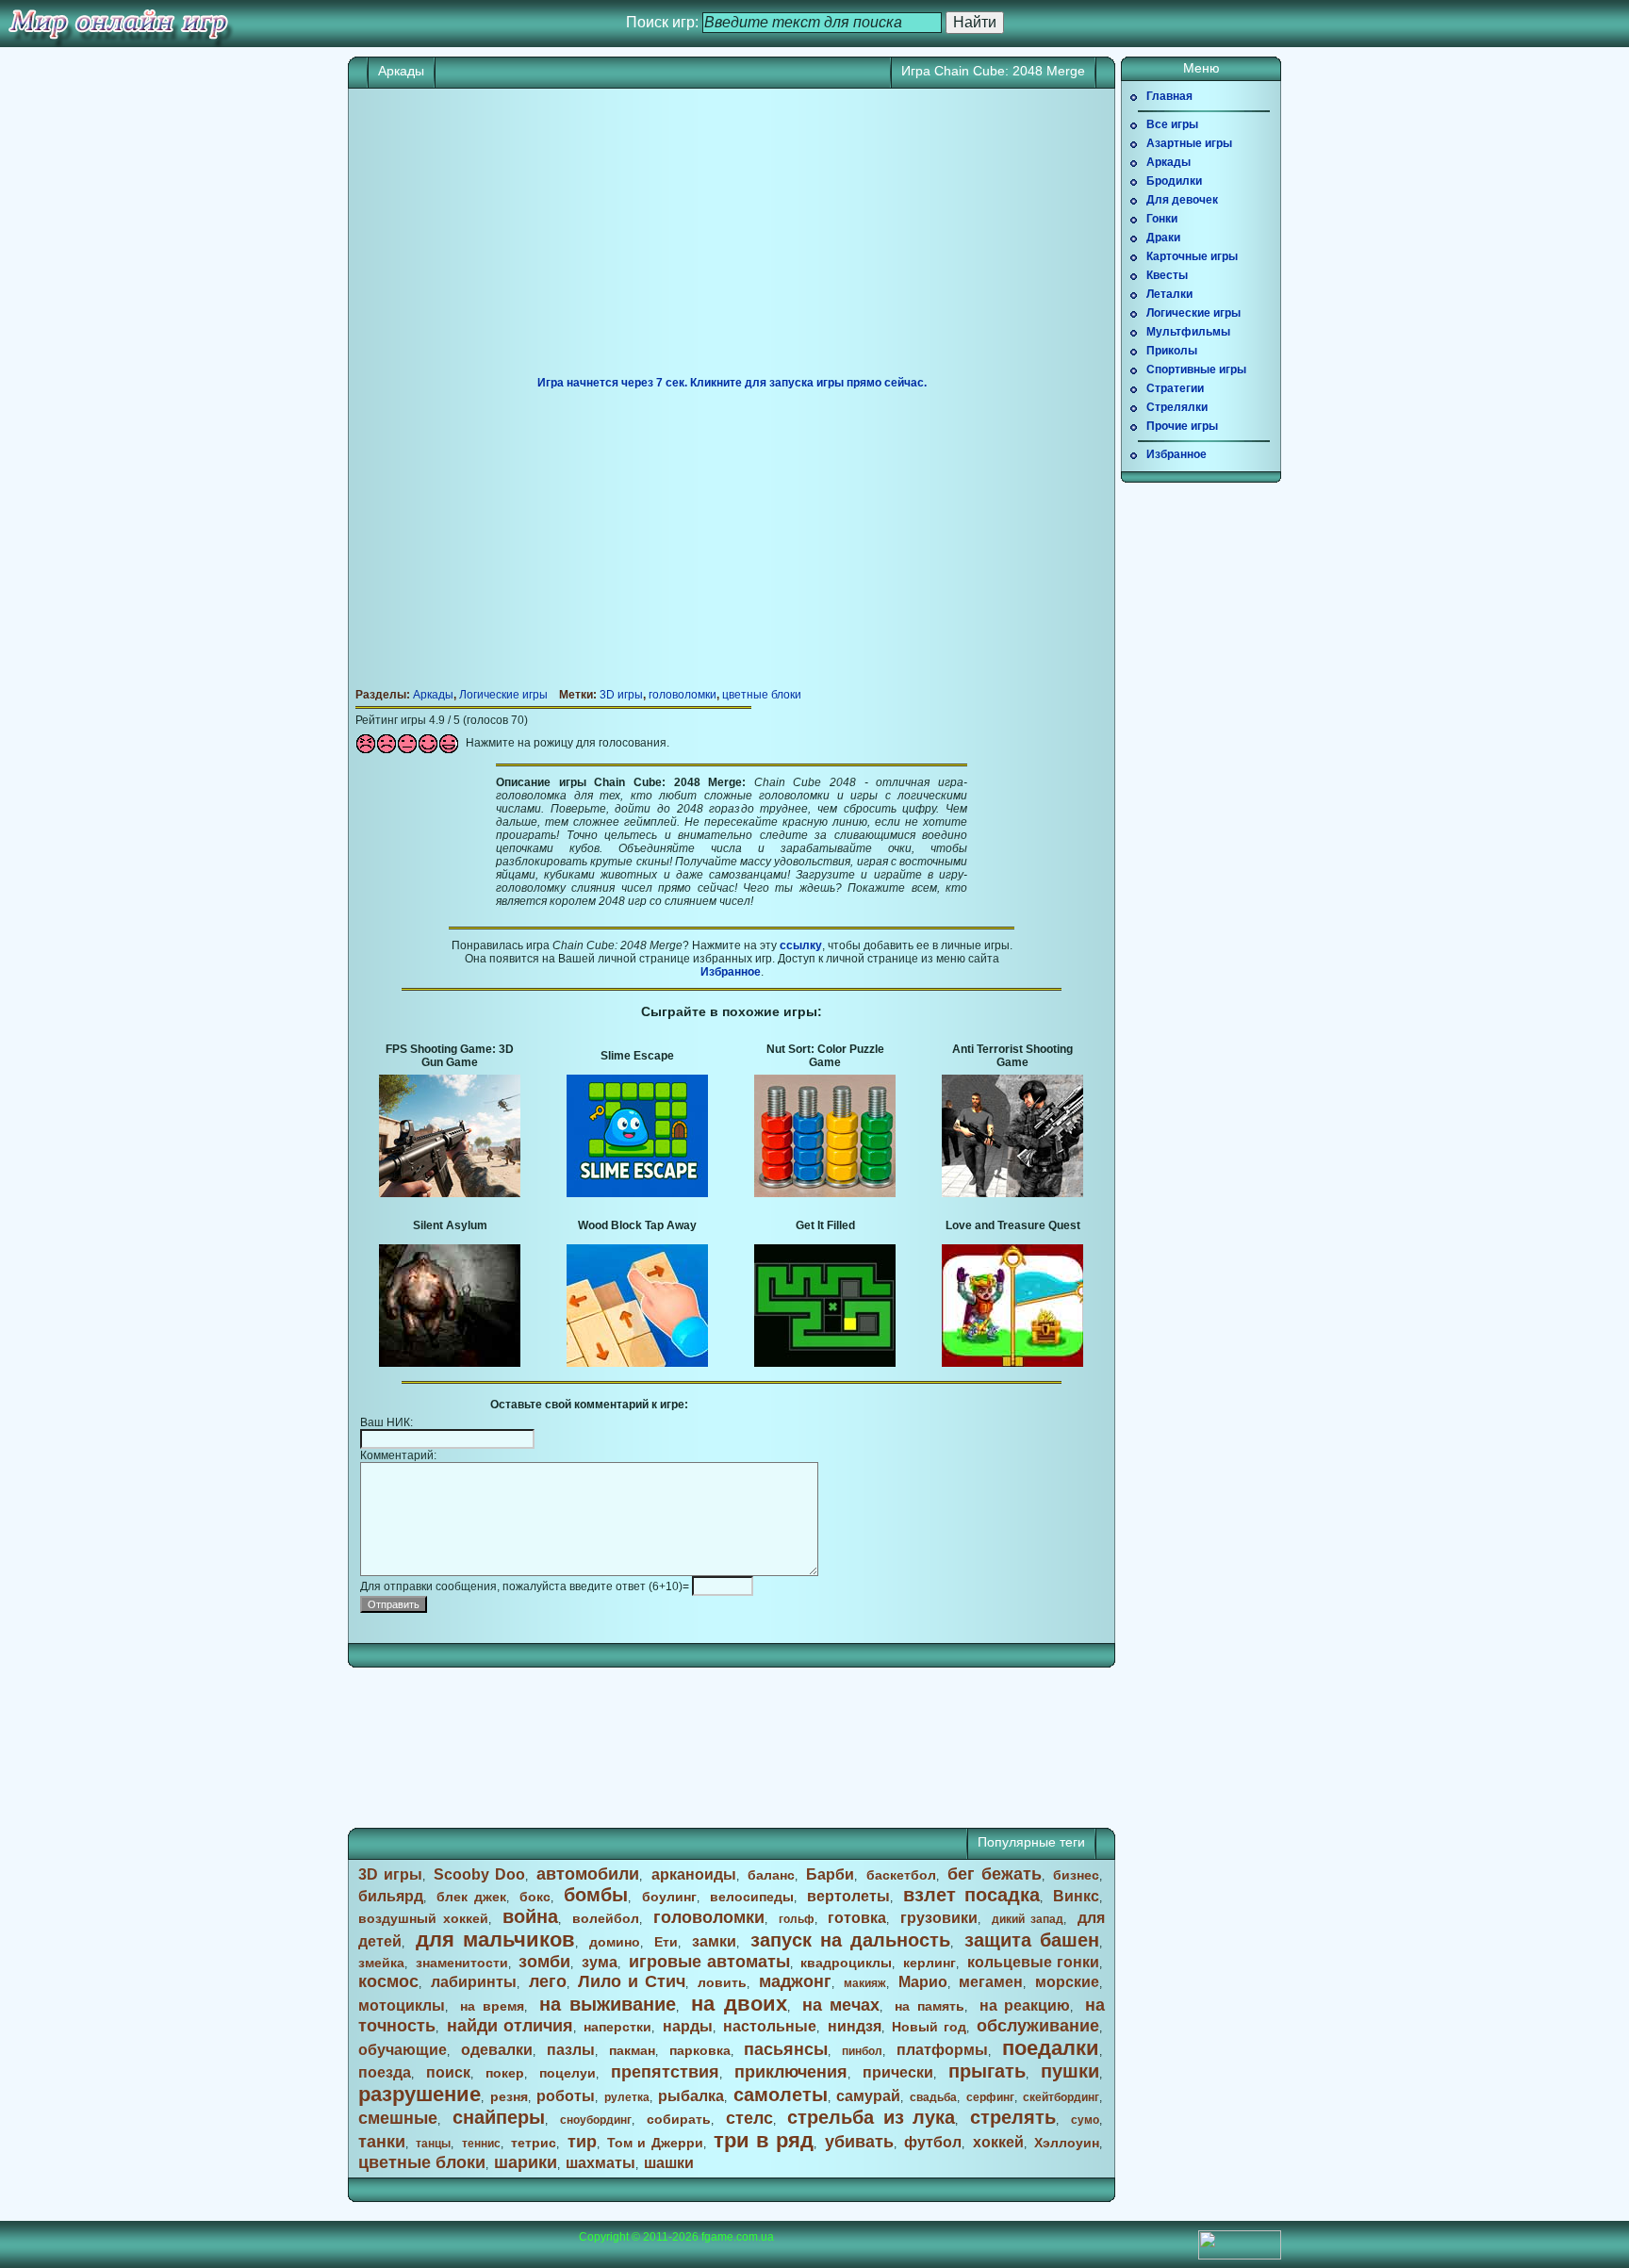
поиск (448, 2072)
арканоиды (694, 1874)
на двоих (739, 2004)
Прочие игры (1182, 426)
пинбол (862, 2051)
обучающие (403, 2050)
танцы (433, 2144)
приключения (791, 2072)
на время (492, 2006)
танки (382, 2142)
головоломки (683, 695)
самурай (868, 2096)
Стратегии (1175, 388)
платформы (942, 2050)
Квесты (1167, 275)
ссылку (801, 945)
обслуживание (1038, 2026)
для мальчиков (495, 1939)
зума (600, 1962)
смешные (398, 2118)
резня (509, 2096)
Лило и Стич (632, 1981)
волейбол (606, 1918)
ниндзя (855, 2026)
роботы (566, 2096)
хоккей (998, 2142)
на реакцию (1025, 2005)
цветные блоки (762, 695)
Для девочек (1182, 200)
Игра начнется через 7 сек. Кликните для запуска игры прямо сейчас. (732, 383)
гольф (797, 1919)
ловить (722, 1982)
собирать (679, 2119)
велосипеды (752, 1897)
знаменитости (462, 1963)
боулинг (669, 1897)
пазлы (571, 2050)
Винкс (1076, 1896)
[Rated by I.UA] (1240, 2256)
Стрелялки (1177, 407)
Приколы (1172, 351)
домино (615, 1942)
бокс (535, 1897)
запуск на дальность (850, 1940)
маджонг (795, 1981)
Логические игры (503, 695)
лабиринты (474, 1982)
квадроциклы (846, 1963)
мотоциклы (402, 2005)
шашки (669, 2163)
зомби (544, 1962)
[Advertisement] (732, 239)
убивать (859, 2142)
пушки (1070, 2071)
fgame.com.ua (738, 2237)
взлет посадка (971, 1895)
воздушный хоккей (423, 1918)
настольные (770, 2026)
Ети (666, 1942)
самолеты (781, 2095)
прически (898, 2072)
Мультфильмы (1188, 332)
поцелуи (568, 2073)
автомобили (588, 1874)
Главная (1169, 96)
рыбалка (691, 2096)
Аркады (401, 71)
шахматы (601, 2163)
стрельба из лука (871, 2117)
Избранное (731, 972)
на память (930, 2006)
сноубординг (596, 2120)
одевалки (497, 2050)
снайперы (499, 2117)
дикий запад (1028, 1919)
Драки (1163, 238)
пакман (632, 2050)
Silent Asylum (450, 1225)
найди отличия (510, 2026)
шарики (526, 2162)
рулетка (627, 2097)
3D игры (621, 695)
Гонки (1162, 219)
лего (548, 1981)
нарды (688, 2026)
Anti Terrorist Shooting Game (1012, 1056)
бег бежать (995, 1874)
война (530, 1916)
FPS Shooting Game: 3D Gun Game (450, 1056)
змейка (381, 1963)
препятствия (665, 2072)
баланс (771, 1875)
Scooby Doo (479, 1874)
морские (1067, 1982)
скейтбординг (1061, 2097)
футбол (933, 2142)
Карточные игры (1192, 256)
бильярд (391, 1896)
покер (505, 2073)
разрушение (420, 2094)
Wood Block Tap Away (637, 1225)
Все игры (1172, 124)
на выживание (608, 2004)
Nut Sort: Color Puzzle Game (825, 1056)
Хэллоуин (1067, 2143)
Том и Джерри (655, 2143)
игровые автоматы (709, 1962)
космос (388, 1981)
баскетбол (901, 1875)
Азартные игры (1189, 143)
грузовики (939, 1918)
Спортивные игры (1196, 370)
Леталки (1169, 294)
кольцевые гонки (1033, 1962)
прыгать (987, 2071)
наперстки (617, 2027)
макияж (865, 1983)
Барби (830, 1874)
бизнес (1076, 1875)
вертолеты (848, 1896)
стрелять (1013, 2117)
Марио (923, 1982)
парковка (700, 2050)
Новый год (929, 2027)
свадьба (933, 2097)
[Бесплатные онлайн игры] (118, 24)
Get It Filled (825, 1225)
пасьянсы (786, 2049)
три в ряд (764, 2140)
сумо (1085, 2120)
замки (714, 1941)
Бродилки (1174, 181)
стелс (749, 2118)
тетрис (534, 2143)
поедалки (1051, 2048)
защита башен (1032, 1940)
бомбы (596, 1895)
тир (582, 2142)
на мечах (841, 2005)
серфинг (990, 2097)
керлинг (930, 1963)
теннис (481, 2144)
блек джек (471, 1897)
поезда (385, 2072)
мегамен (991, 1982)
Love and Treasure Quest (1013, 1225)
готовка (857, 1918)
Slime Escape (637, 1056)
